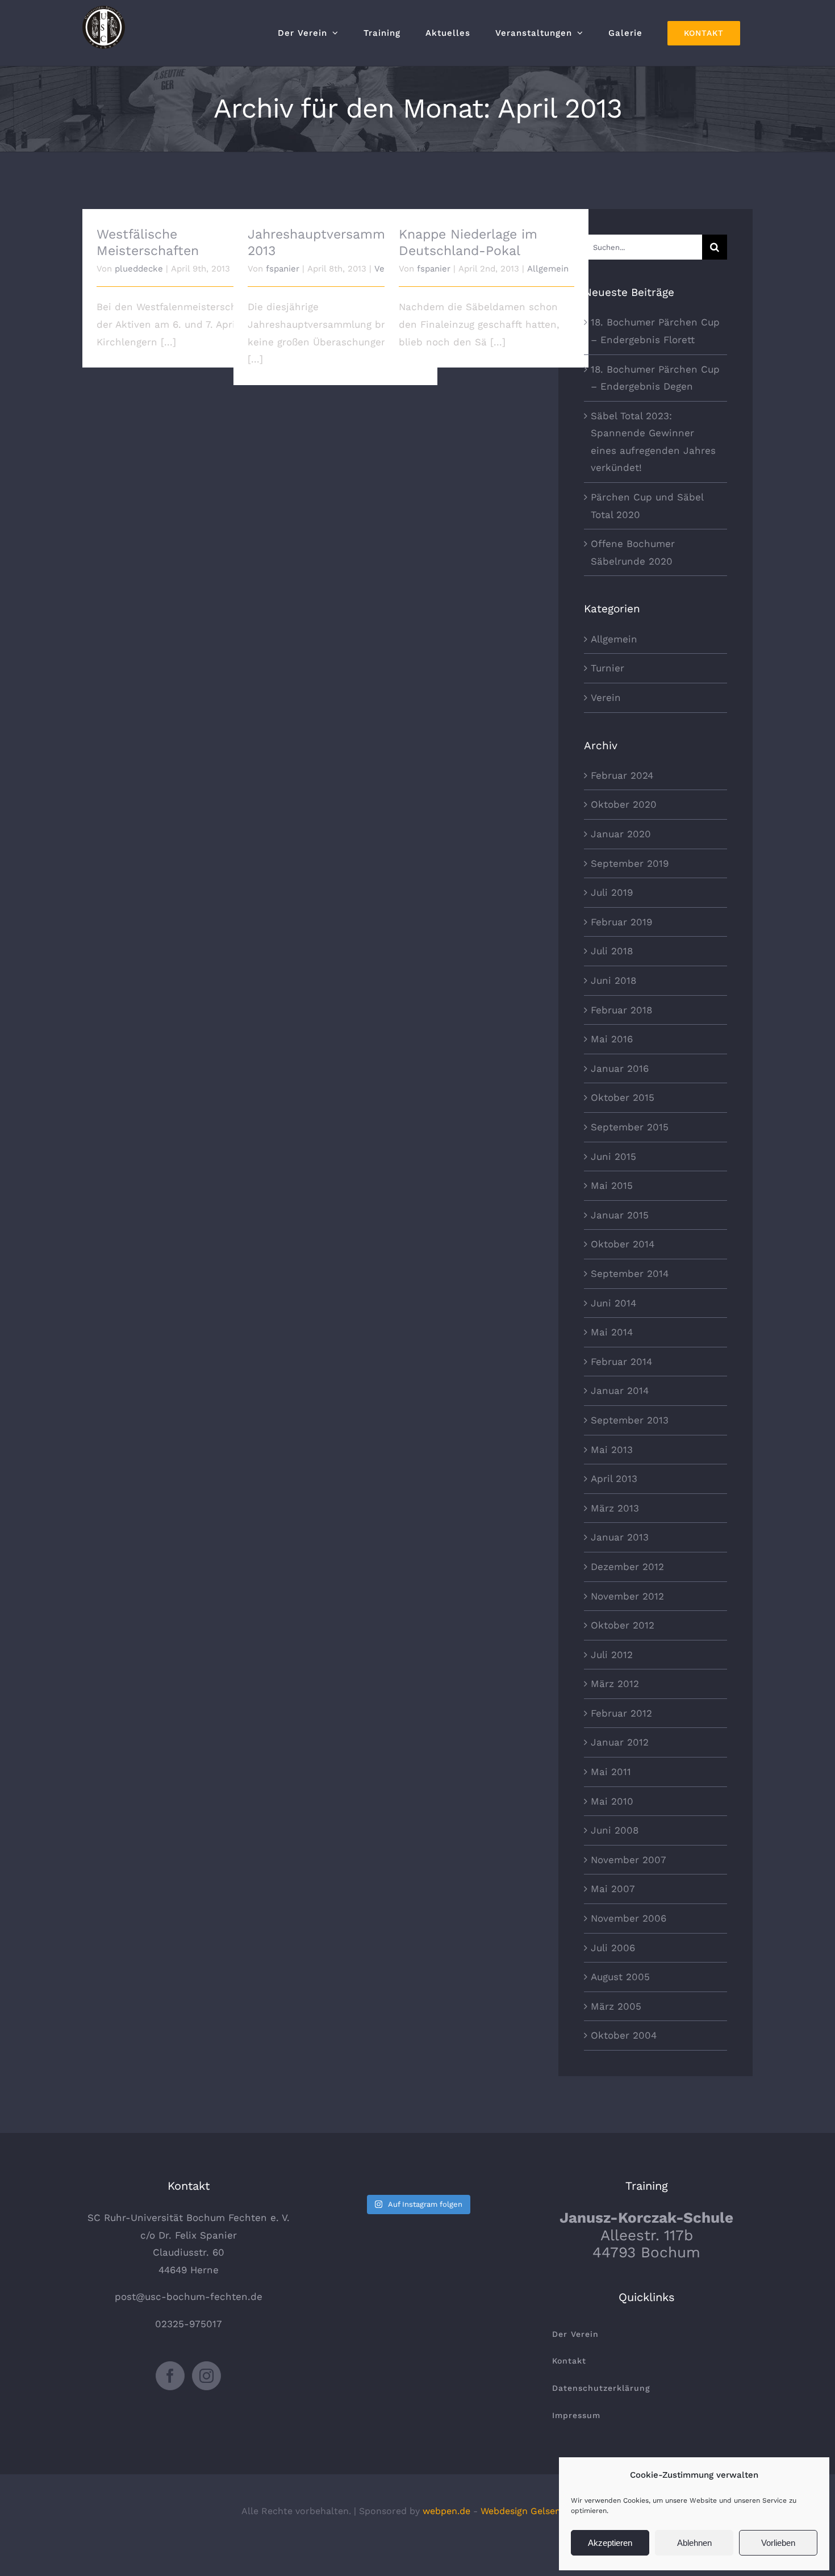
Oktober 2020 (624, 804)
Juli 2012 (612, 1655)
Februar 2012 (621, 1713)
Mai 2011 (611, 1772)
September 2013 (630, 1420)
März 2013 (615, 1508)
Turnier (608, 668)
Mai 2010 (612, 1801)
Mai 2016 (612, 1039)
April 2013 (614, 1479)
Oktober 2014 (623, 1244)
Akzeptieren (610, 2543)
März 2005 (616, 2006)
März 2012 (615, 1684)
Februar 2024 (622, 775)
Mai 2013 (612, 1450)
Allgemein (548, 269)
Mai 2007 (613, 1889)
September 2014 (630, 1274)
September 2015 (630, 1127)
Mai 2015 (612, 1185)
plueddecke (139, 269)
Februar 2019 (621, 922)
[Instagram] (206, 2376)
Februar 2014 (621, 1362)
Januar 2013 (620, 1537)
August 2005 (620, 1977)
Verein (606, 698)
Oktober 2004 (624, 2035)
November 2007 (629, 1860)
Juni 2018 (613, 980)
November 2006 (629, 1918)
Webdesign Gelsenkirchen (537, 2511)
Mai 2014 (612, 1332)
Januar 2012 (620, 1742)
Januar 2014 (620, 1391)
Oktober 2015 (623, 1097)
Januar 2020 (621, 834)
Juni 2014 (613, 1303)
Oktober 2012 (623, 1625)
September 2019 (630, 863)
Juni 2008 (615, 1830)
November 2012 (627, 1596)
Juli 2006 (613, 1948)
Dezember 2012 (627, 1567)
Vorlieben (778, 2543)
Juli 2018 (612, 951)
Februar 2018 (621, 1010)
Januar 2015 (620, 1215)
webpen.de (446, 2511)
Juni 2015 (613, 1157)
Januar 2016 (620, 1068)
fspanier (283, 269)
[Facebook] (170, 2376)
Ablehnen (694, 2543)
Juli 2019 (612, 892)
